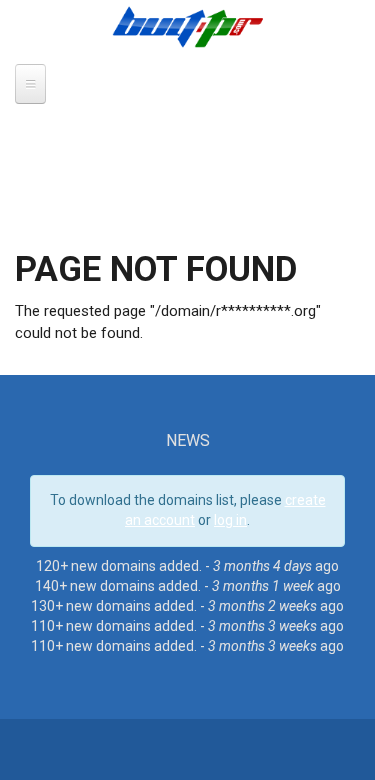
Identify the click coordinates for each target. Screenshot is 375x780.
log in (230, 520)
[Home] (188, 26)
